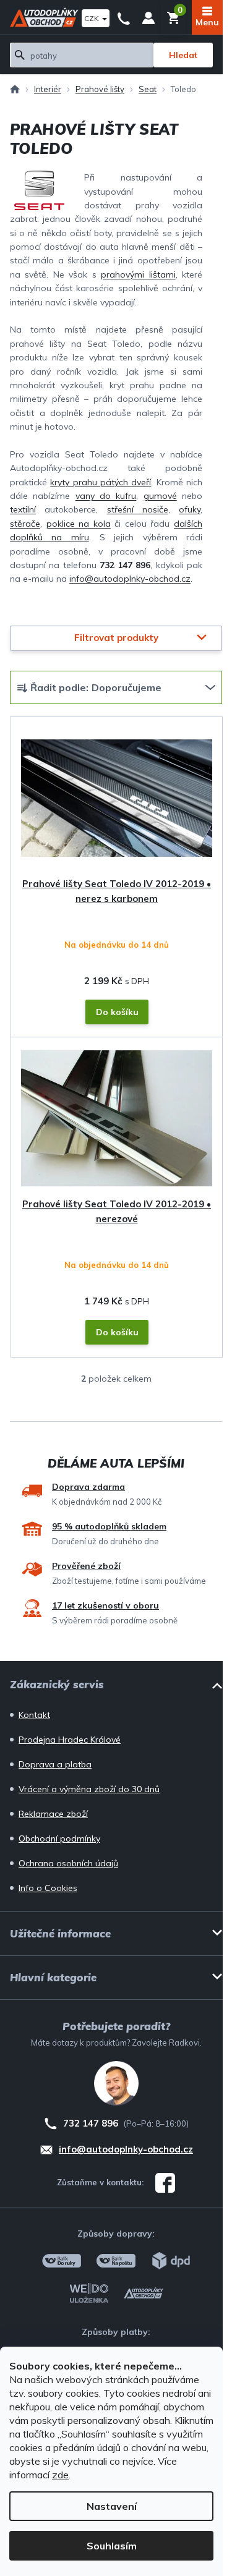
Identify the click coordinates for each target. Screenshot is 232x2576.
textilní (23, 509)
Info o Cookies (48, 1888)
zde (60, 2475)
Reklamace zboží (53, 1814)
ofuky (190, 509)
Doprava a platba (55, 1764)
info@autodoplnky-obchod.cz (130, 579)
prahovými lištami (138, 274)
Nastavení (112, 2506)
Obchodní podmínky (59, 1838)
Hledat (183, 55)
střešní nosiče (138, 509)
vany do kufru (106, 496)
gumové (160, 496)
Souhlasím (112, 2546)
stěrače (25, 524)
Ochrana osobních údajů (68, 1863)
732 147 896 (124, 17)
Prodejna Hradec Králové (70, 1740)
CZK (92, 18)
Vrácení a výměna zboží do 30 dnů (89, 1789)
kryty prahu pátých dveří (101, 482)
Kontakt (34, 1715)
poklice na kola (79, 524)
